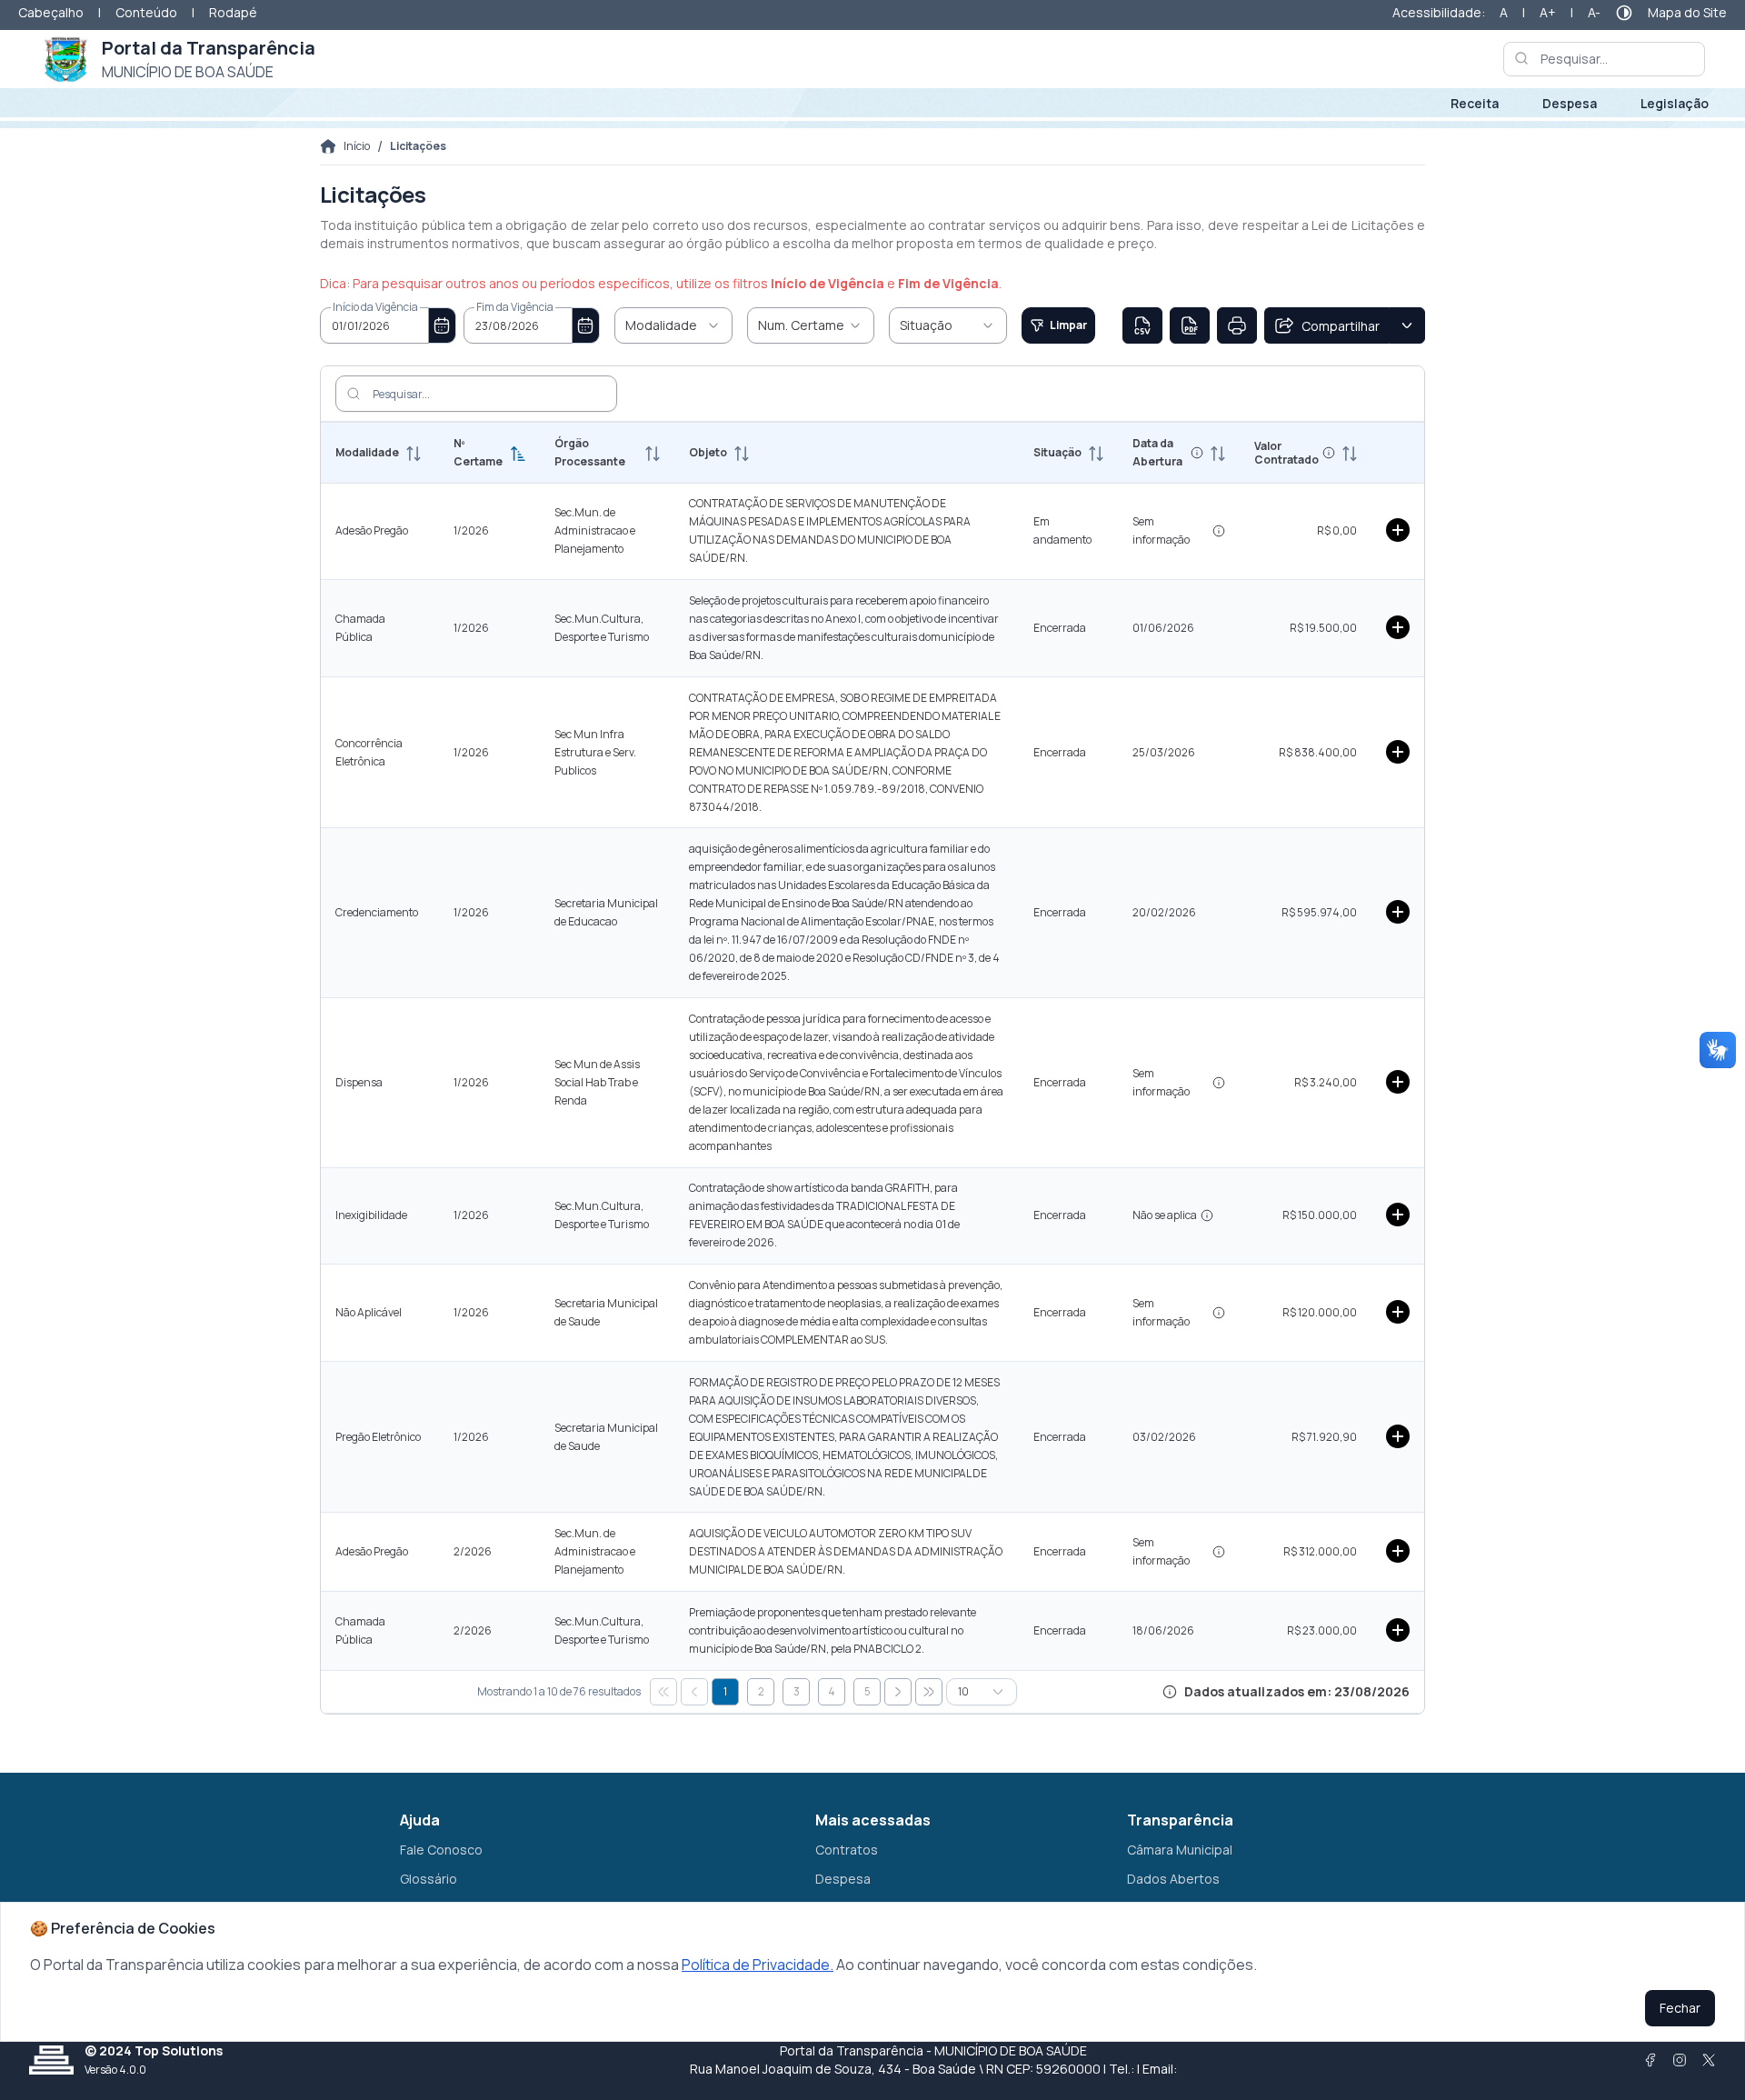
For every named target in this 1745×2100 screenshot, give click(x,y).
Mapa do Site (1687, 12)
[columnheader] (380, 453)
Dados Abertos (1173, 1879)
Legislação (1675, 103)
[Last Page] (929, 1692)
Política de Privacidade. (758, 1965)
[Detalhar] (1398, 530)
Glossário (429, 1879)
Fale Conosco (441, 1850)
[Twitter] (1709, 2060)
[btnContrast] (1624, 13)
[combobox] (374, 325)
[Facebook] (1650, 2060)
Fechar (1680, 2008)
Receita (1475, 103)
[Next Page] (898, 1692)
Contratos (847, 1850)
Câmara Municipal (1180, 1850)
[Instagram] (1680, 2060)
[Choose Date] (443, 325)
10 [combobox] (963, 1691)
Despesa (1570, 103)
